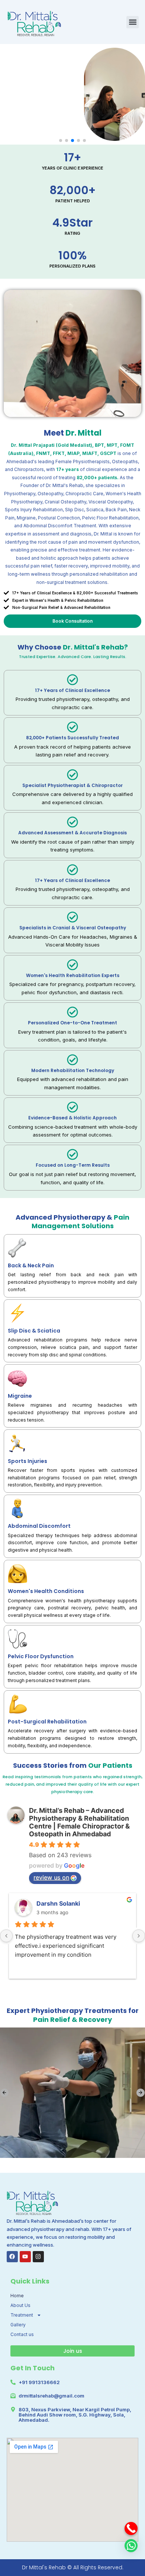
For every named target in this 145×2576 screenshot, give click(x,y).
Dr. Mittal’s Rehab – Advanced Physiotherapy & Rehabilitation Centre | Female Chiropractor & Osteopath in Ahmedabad (79, 1822)
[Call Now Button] (131, 2528)
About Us (20, 2305)
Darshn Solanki (58, 1903)
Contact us (22, 2334)
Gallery (18, 2325)
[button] (133, 22)
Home (17, 2296)
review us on (51, 1877)
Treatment (22, 2315)
